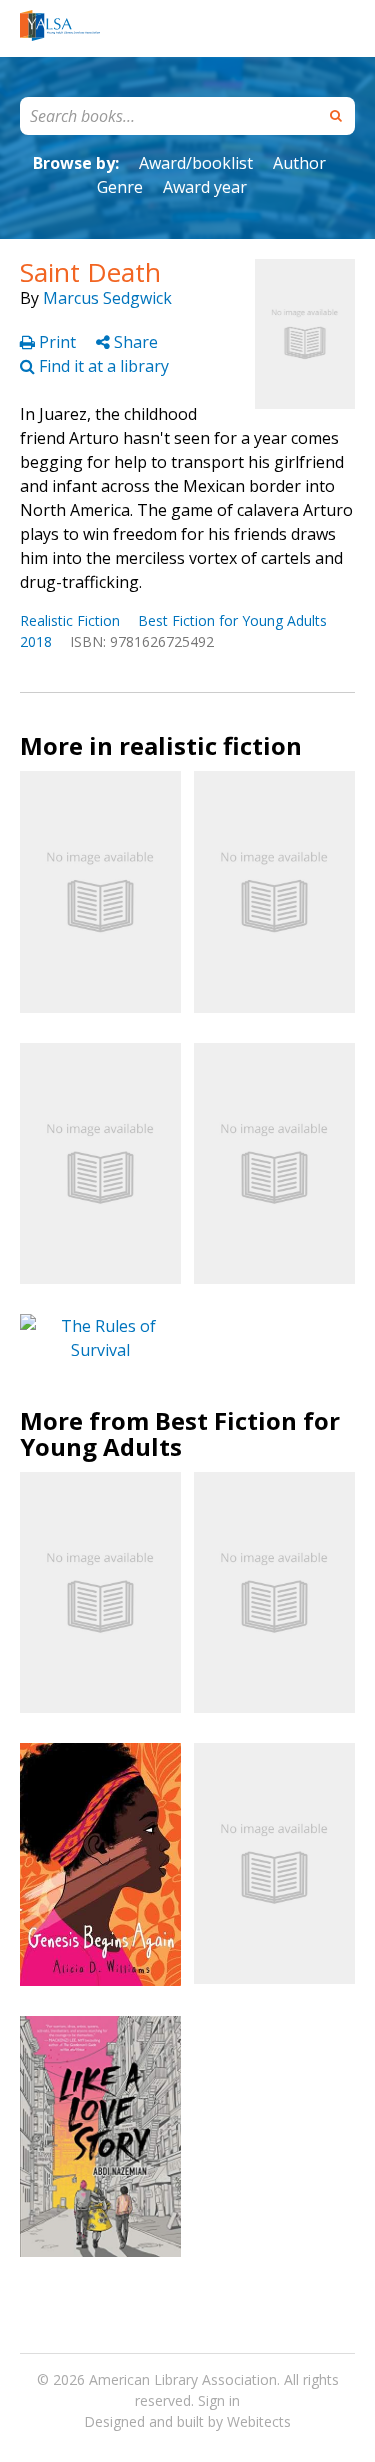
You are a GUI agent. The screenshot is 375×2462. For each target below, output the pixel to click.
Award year (205, 187)
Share (134, 342)
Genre (120, 187)
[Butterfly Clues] (274, 891)
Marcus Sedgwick (107, 298)
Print (57, 342)
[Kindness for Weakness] (274, 1863)
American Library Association (183, 2379)
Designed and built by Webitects (187, 2421)
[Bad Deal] (100, 1163)
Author (299, 163)
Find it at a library (102, 366)
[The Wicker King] (100, 891)
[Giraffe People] (274, 1163)
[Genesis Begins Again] (100, 1864)
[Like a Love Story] (100, 2136)
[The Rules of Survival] (100, 1338)
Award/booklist (196, 163)
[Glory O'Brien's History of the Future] (274, 1592)
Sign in (219, 2400)
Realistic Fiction (70, 620)
